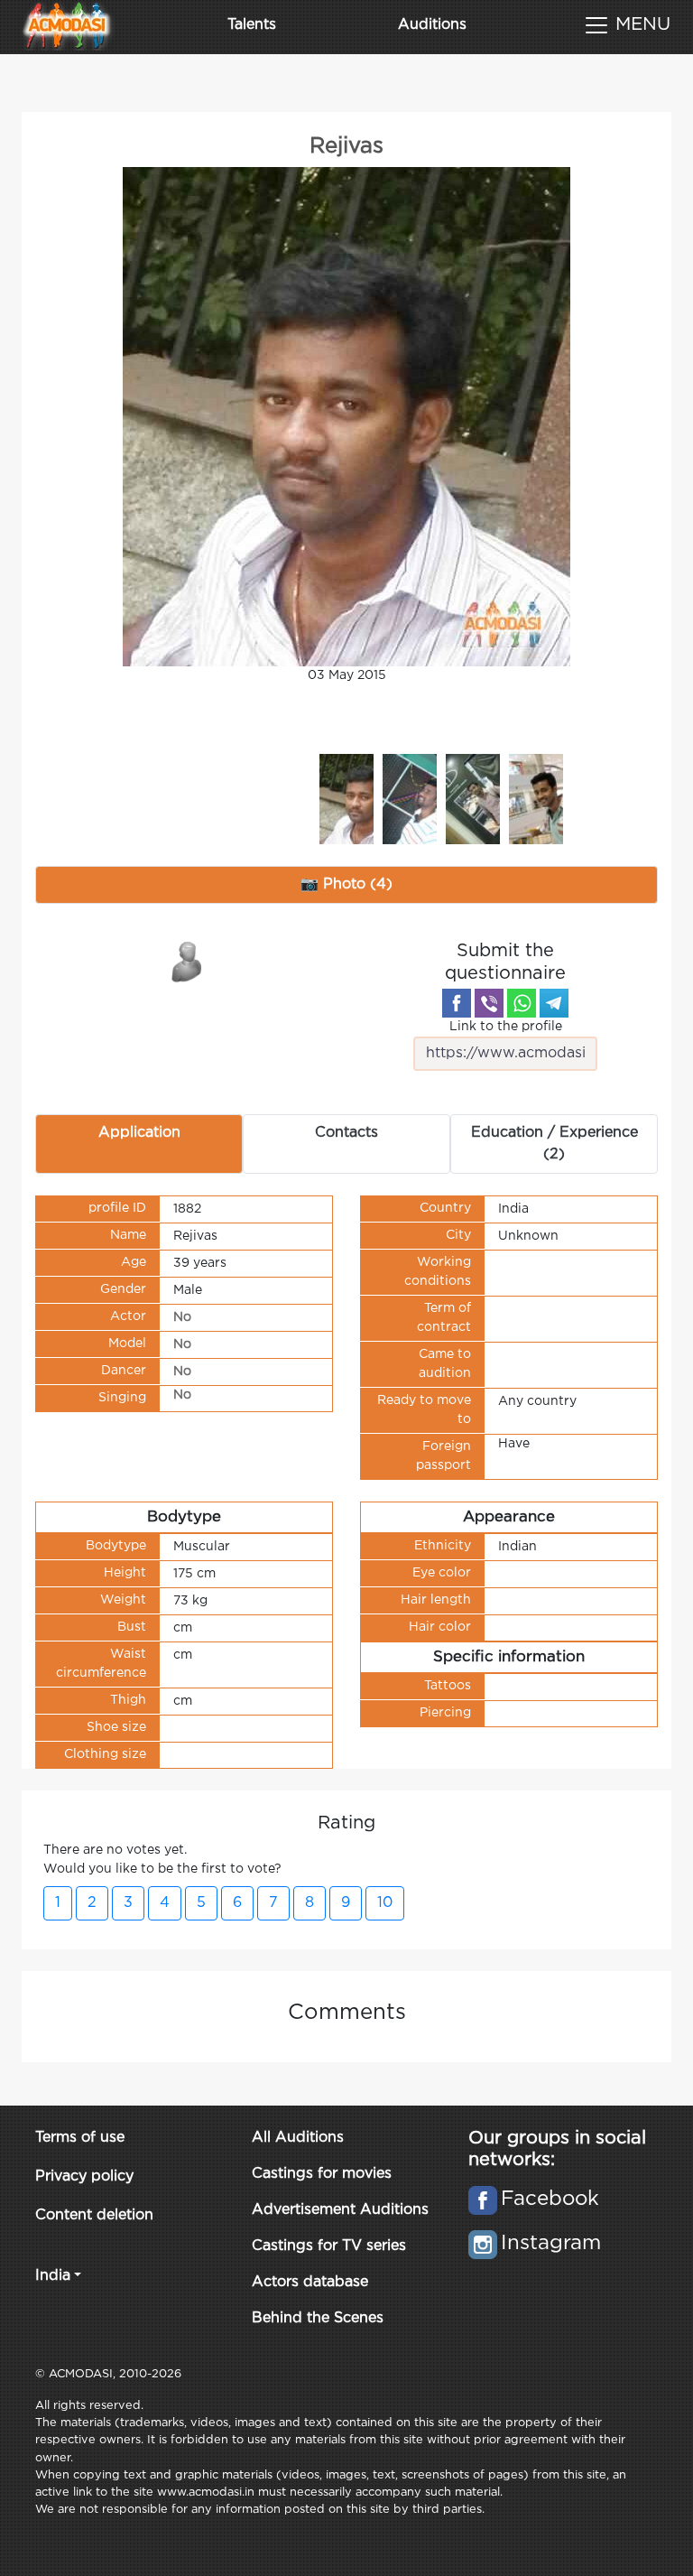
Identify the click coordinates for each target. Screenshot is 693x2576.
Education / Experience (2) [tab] (554, 1144)
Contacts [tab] (346, 1133)
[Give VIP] (188, 961)
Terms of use (80, 2138)
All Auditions (298, 2138)
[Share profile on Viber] (489, 1003)
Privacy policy (84, 2176)
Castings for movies (322, 2174)
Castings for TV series (329, 2246)
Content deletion (94, 2215)
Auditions (432, 25)
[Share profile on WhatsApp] (522, 1003)
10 (385, 1903)
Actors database (310, 2282)
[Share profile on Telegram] (554, 1003)
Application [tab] (139, 1133)
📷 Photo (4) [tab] (346, 884)
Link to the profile (506, 1027)
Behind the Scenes (318, 2318)
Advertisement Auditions (340, 2210)
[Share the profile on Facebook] (457, 1003)
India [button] (53, 2276)
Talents (252, 25)
